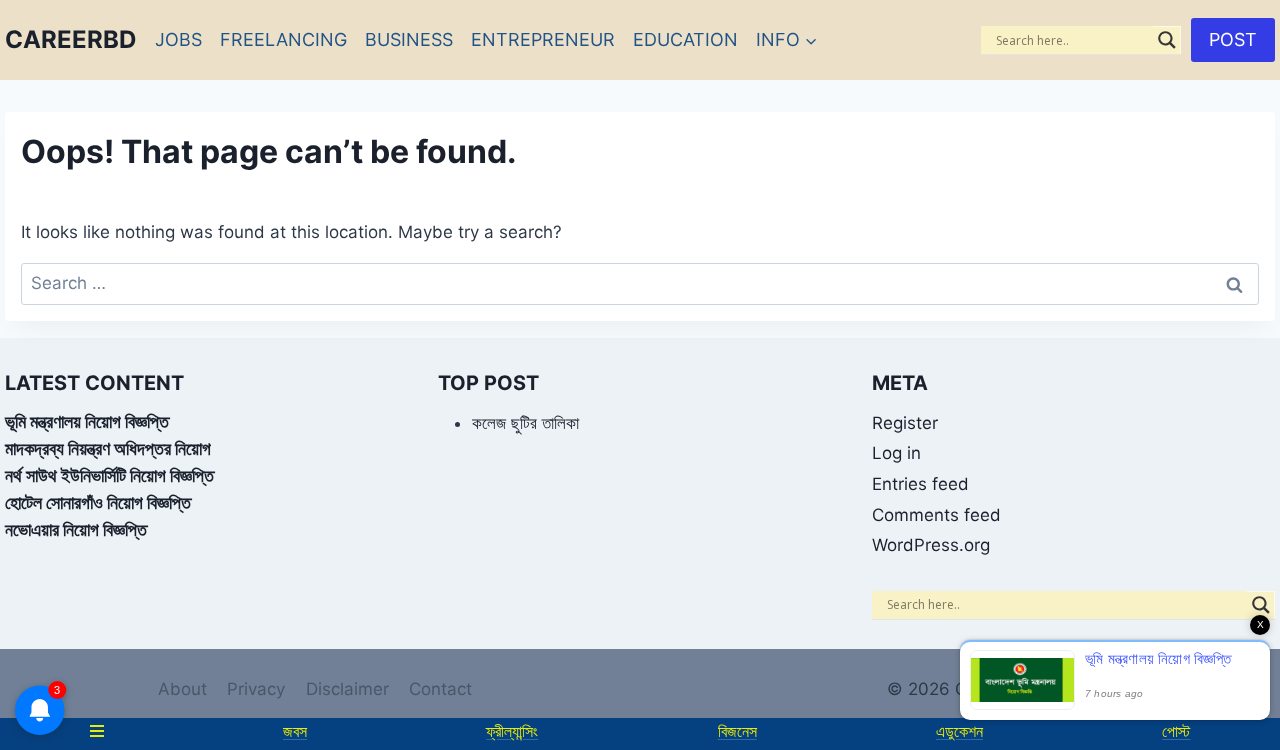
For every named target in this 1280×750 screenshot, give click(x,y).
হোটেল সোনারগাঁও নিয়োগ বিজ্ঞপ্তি (98, 502)
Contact (440, 689)
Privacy (256, 689)
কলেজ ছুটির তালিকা (525, 423)
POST (1233, 39)
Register (905, 423)
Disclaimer (347, 689)
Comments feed (936, 515)
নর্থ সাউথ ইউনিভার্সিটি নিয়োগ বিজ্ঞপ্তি (109, 475)
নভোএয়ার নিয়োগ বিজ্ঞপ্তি (76, 529)
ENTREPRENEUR (543, 39)
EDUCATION (685, 39)
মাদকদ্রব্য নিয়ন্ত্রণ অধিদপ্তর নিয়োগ (108, 448)
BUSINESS (409, 39)
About (182, 689)
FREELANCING (283, 39)
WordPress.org (931, 545)
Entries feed (920, 484)
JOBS (178, 39)
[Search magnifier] (1167, 40)
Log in (896, 453)
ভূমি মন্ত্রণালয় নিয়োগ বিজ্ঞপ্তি (87, 421)
